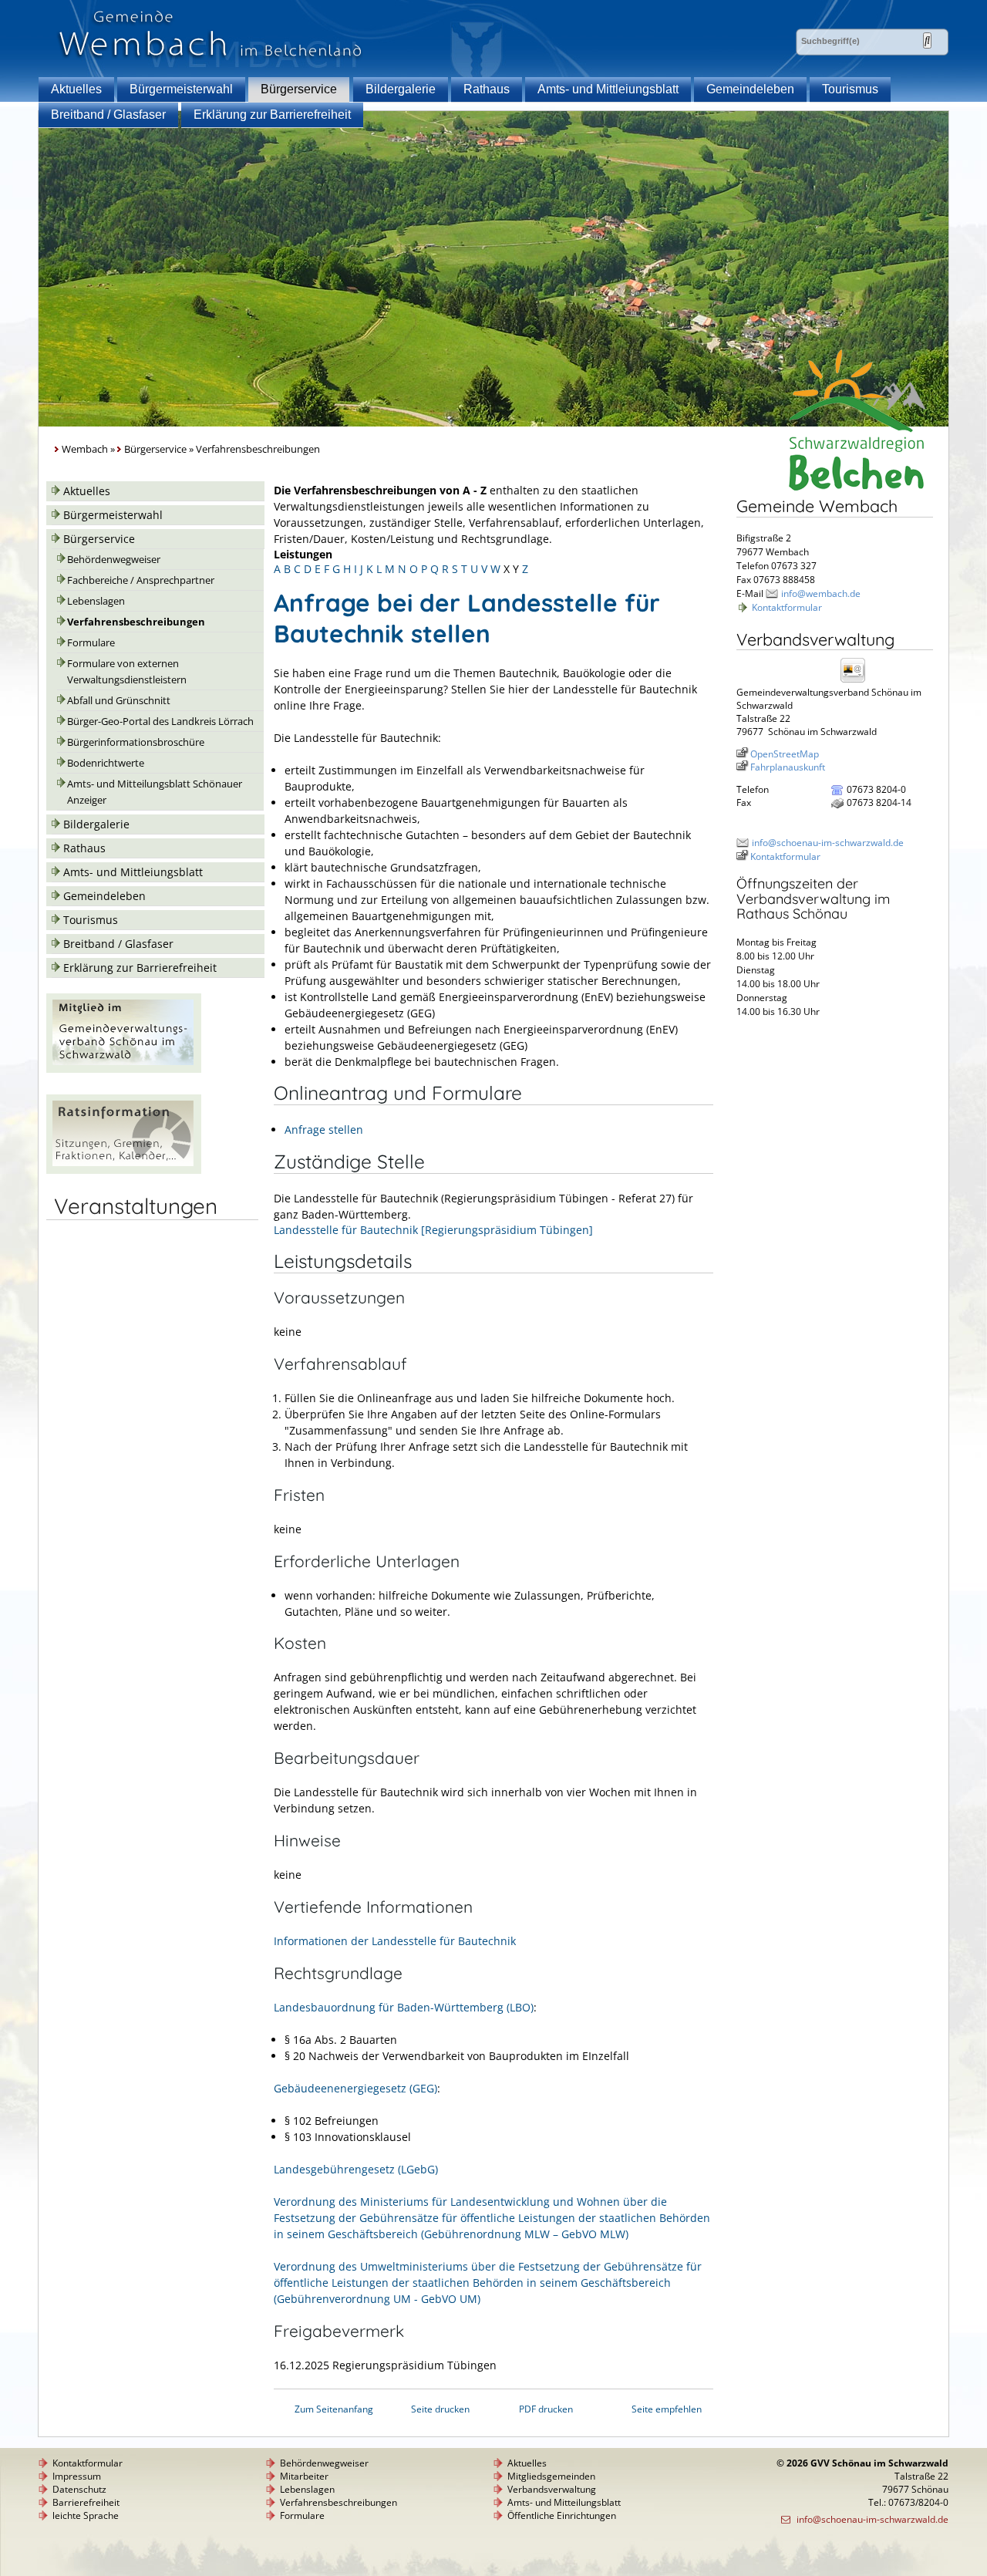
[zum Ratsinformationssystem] (124, 1170)
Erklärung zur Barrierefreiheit (272, 115)
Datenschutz (79, 2489)
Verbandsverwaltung (552, 2489)
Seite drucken (440, 2409)
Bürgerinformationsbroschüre (136, 742)
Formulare (91, 643)
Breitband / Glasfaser (108, 115)
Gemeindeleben (750, 89)
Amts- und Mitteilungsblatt (564, 2502)
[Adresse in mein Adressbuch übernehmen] (857, 681)
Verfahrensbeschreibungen (136, 622)
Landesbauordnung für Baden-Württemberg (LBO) (404, 2007)
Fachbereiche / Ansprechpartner (141, 580)
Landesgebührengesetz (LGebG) (356, 2169)
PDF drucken (546, 2409)
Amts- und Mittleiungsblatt (608, 89)
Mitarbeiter (304, 2476)
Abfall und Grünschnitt (119, 701)
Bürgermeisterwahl (181, 89)
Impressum (77, 2476)
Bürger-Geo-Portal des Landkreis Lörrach (160, 722)
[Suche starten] (927, 40)
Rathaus (487, 89)
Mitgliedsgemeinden (551, 2476)
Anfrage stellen (324, 1130)
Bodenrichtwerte (106, 763)
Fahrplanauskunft (788, 767)
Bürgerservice (299, 89)
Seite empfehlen (667, 2409)
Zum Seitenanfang (334, 2409)
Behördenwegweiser (114, 560)
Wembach (85, 449)
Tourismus (850, 89)
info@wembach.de (821, 593)
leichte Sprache (86, 2515)
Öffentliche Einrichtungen (562, 2515)
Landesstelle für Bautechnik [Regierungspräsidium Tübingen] (433, 1230)
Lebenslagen (96, 601)
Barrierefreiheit (86, 2502)
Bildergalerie (401, 89)
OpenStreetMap (785, 754)
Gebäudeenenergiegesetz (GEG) (355, 2088)
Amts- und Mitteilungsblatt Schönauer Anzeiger (155, 792)
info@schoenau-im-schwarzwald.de (828, 843)
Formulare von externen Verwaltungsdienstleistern (127, 672)
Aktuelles (76, 89)
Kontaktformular (787, 607)
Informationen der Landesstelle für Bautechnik (395, 1941)
